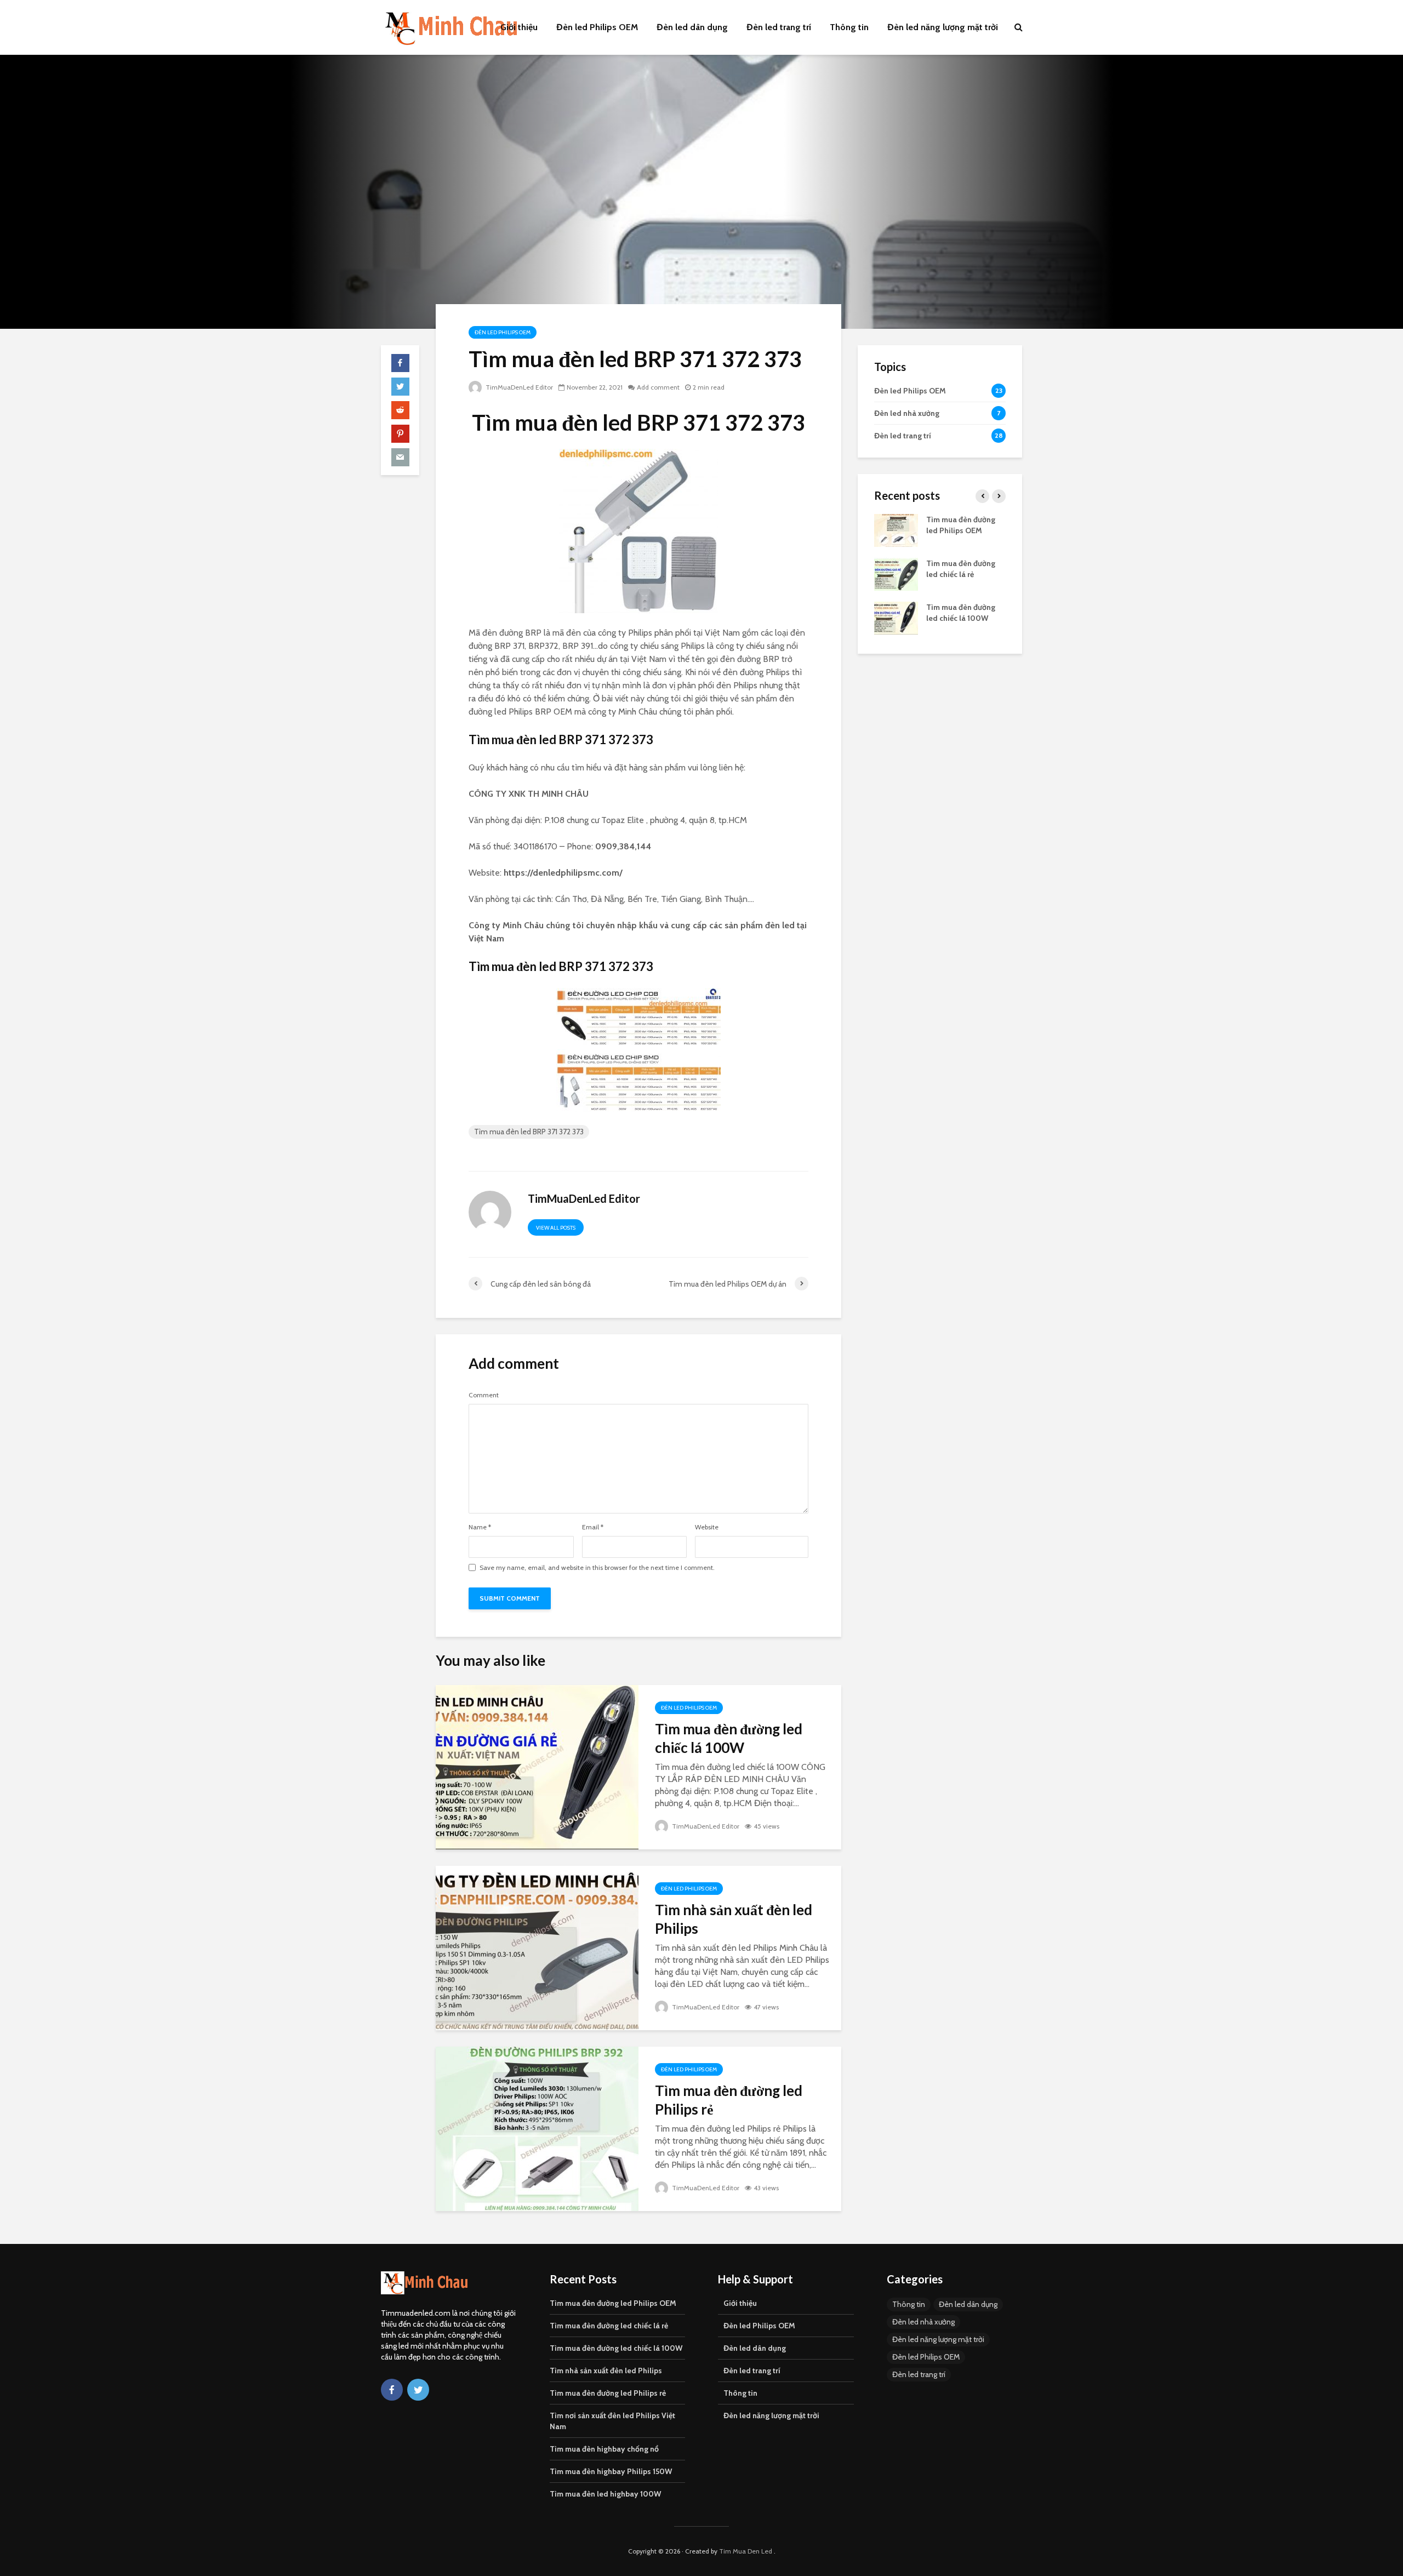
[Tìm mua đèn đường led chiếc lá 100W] (537, 1766)
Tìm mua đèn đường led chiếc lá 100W (729, 1738)
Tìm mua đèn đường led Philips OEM (613, 2303)
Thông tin (849, 27)
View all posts (556, 1228)
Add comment (658, 387)
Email (593, 1527)
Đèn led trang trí (779, 27)
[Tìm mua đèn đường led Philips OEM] (896, 529)
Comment (484, 1395)
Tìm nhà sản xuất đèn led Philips (734, 1919)
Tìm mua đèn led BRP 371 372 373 (529, 1132)
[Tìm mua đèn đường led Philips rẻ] (537, 2128)
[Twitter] (418, 2390)
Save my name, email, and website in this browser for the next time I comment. (597, 1568)
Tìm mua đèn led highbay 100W (605, 2494)
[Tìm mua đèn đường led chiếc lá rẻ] (896, 573)
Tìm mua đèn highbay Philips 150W (611, 2471)
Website (707, 1527)
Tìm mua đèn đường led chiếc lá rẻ (609, 2326)
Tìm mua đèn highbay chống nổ (604, 2449)
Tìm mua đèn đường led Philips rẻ (729, 2100)
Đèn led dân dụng (692, 27)
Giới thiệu (519, 27)
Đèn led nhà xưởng (923, 2322)
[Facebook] (392, 2390)
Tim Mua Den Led (746, 2551)
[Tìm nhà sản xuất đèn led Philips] (537, 1947)
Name (480, 1527)
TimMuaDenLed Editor (518, 387)
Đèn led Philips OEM (597, 27)
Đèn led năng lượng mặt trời (943, 27)
